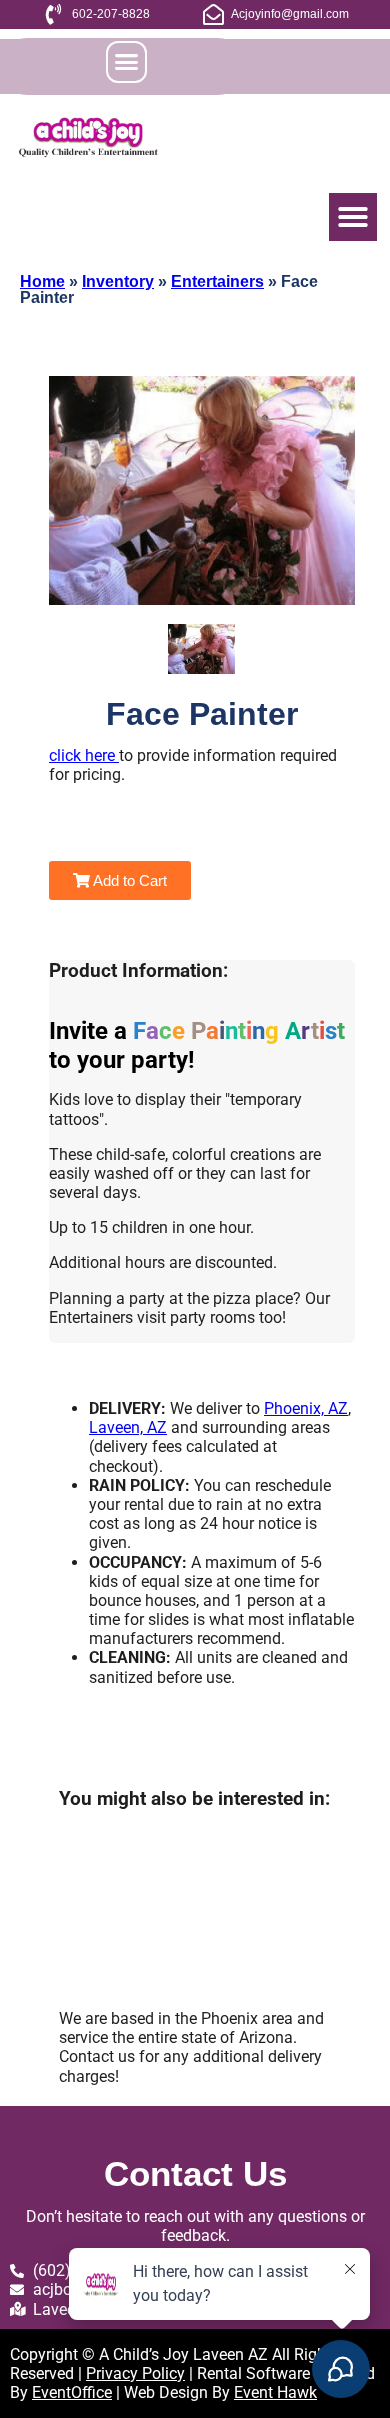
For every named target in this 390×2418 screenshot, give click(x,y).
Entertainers (217, 281)
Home (42, 281)
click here (84, 755)
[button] (127, 62)
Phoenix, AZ (306, 1408)
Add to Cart (128, 880)
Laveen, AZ (128, 1427)
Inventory (118, 281)
